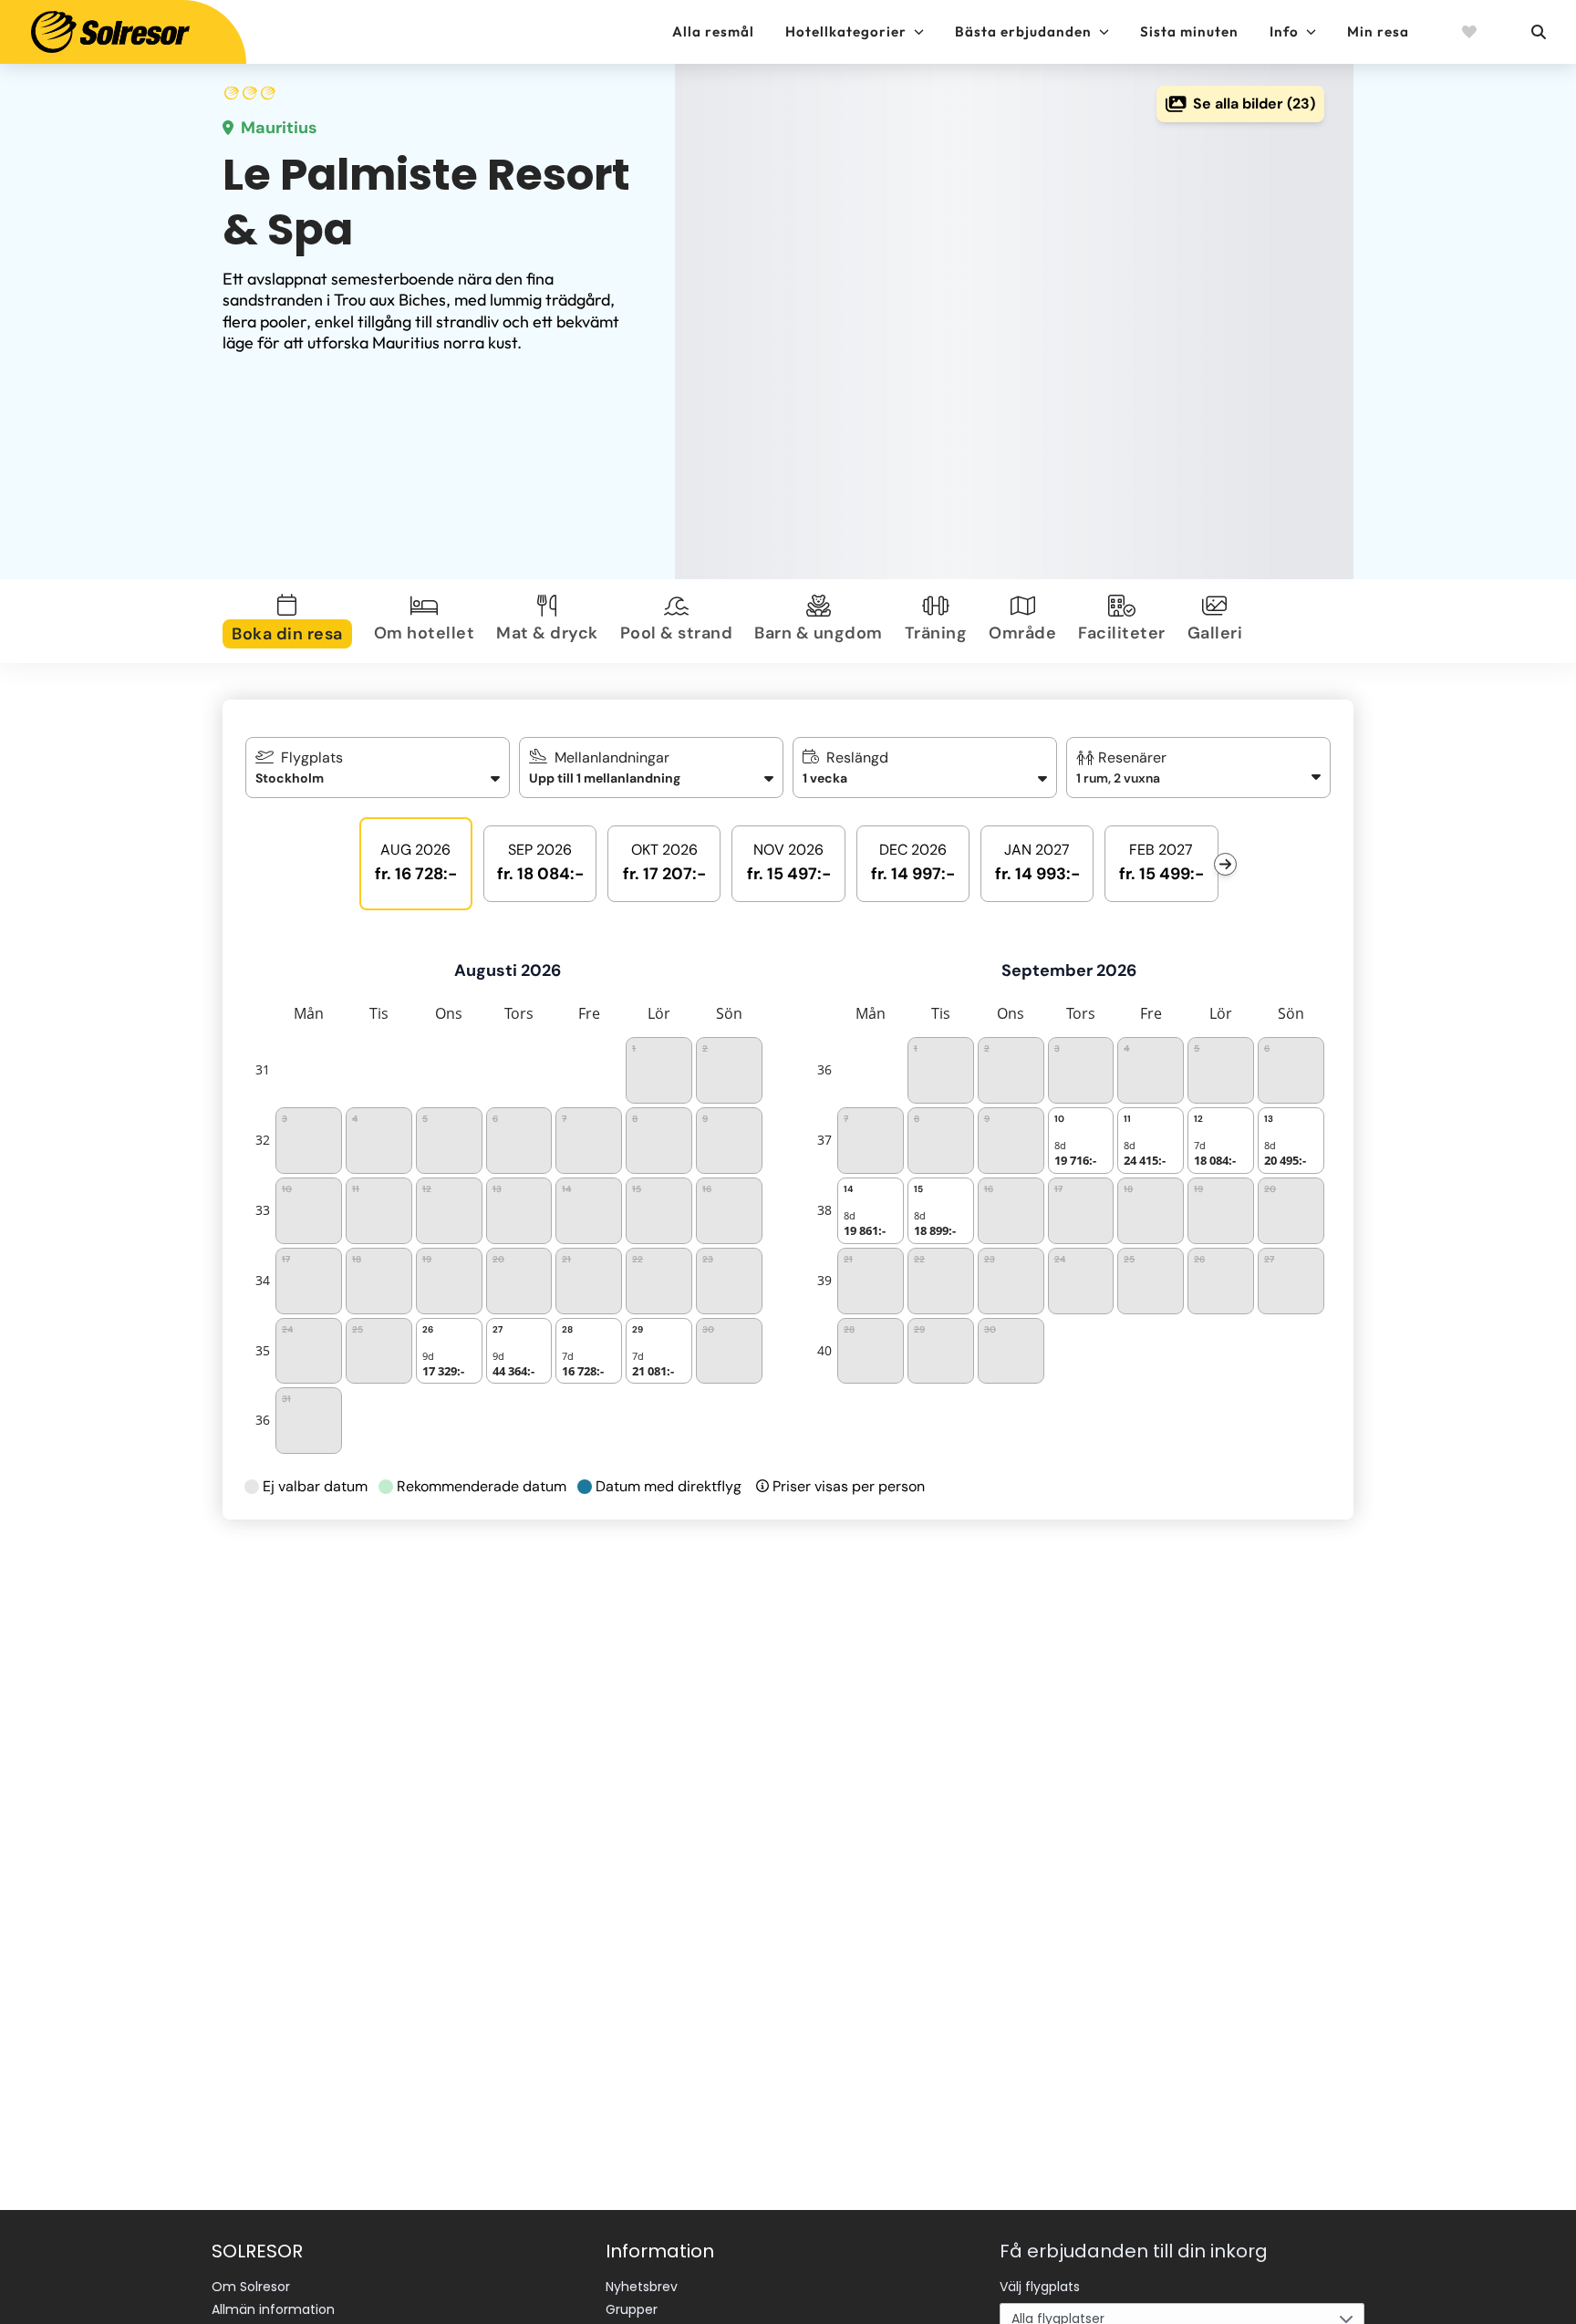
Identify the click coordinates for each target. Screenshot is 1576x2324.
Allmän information (273, 2309)
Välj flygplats (1040, 2287)
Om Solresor (251, 2287)
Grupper (632, 2309)
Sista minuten (1189, 31)
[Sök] (1538, 32)
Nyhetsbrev (642, 2287)
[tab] (291, 621)
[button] (1199, 768)
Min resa (1378, 31)
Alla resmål (713, 31)
